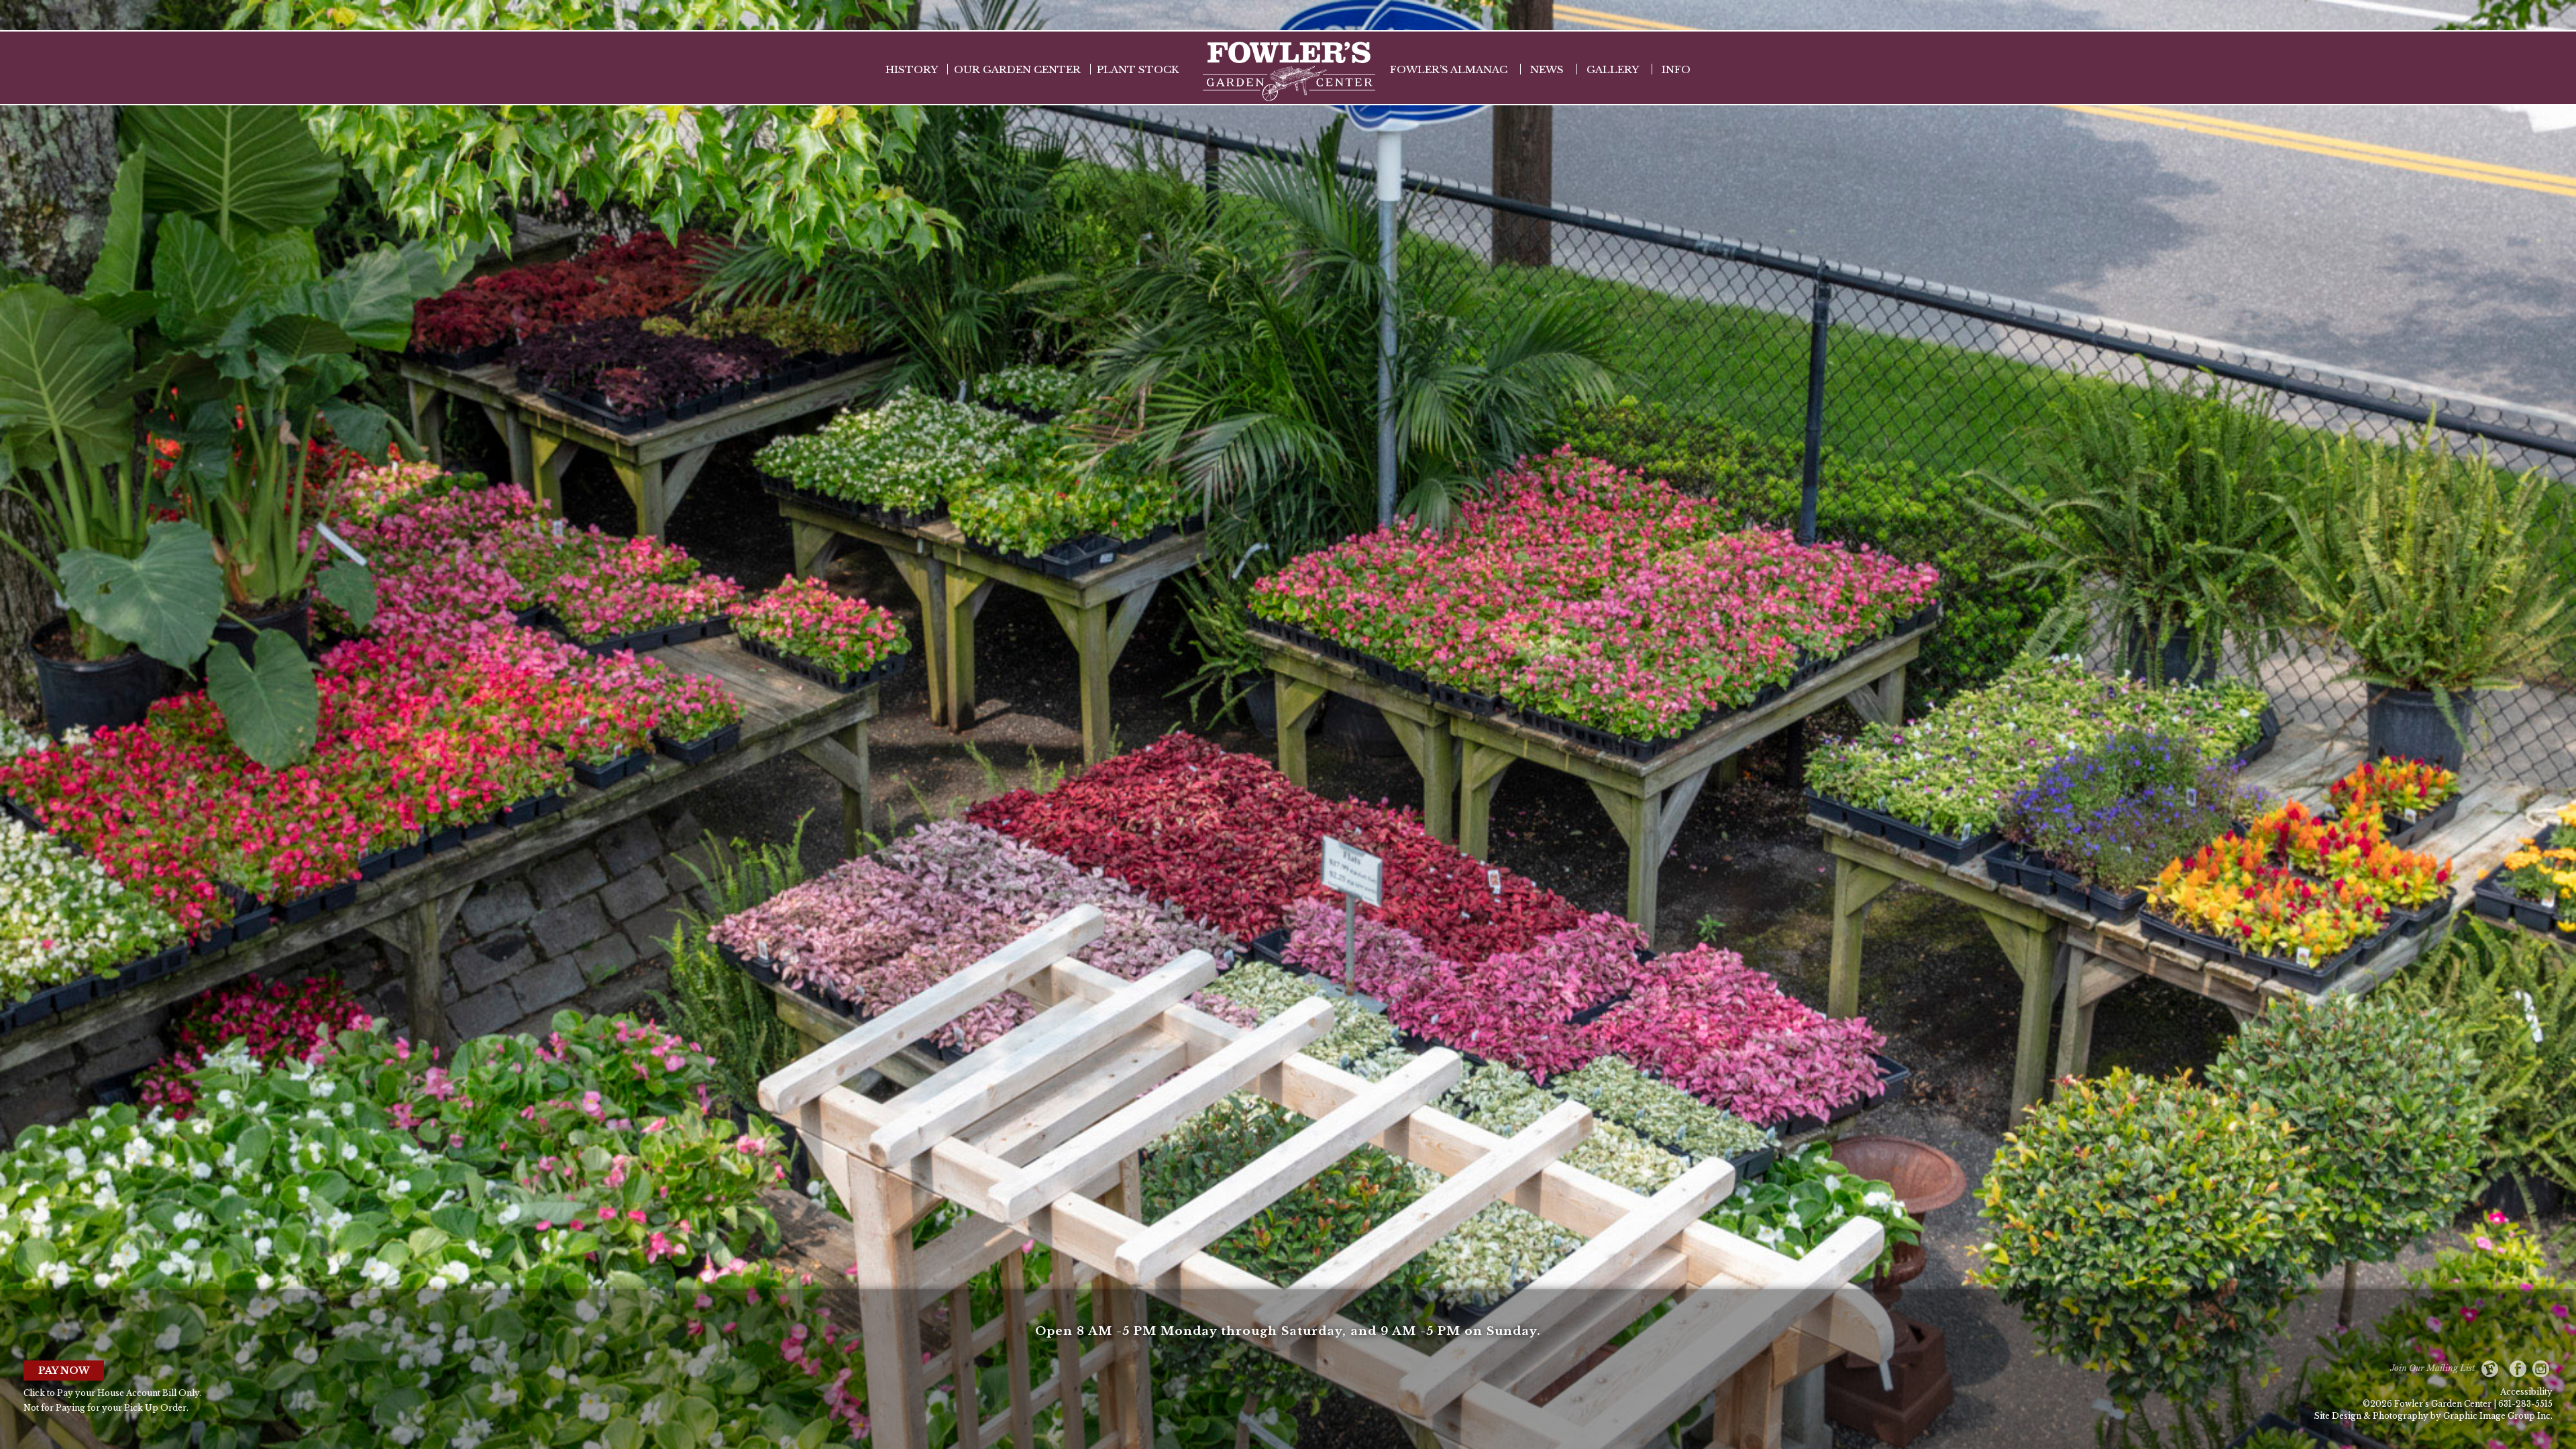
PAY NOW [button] (64, 1371)
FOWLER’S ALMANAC (1449, 69)
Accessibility (2526, 1392)
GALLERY (1613, 69)
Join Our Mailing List (2436, 1368)
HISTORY (912, 69)
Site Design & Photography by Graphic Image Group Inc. (2433, 1416)
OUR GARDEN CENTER (1017, 69)
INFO (1676, 69)
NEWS (1547, 69)
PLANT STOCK (1138, 69)
